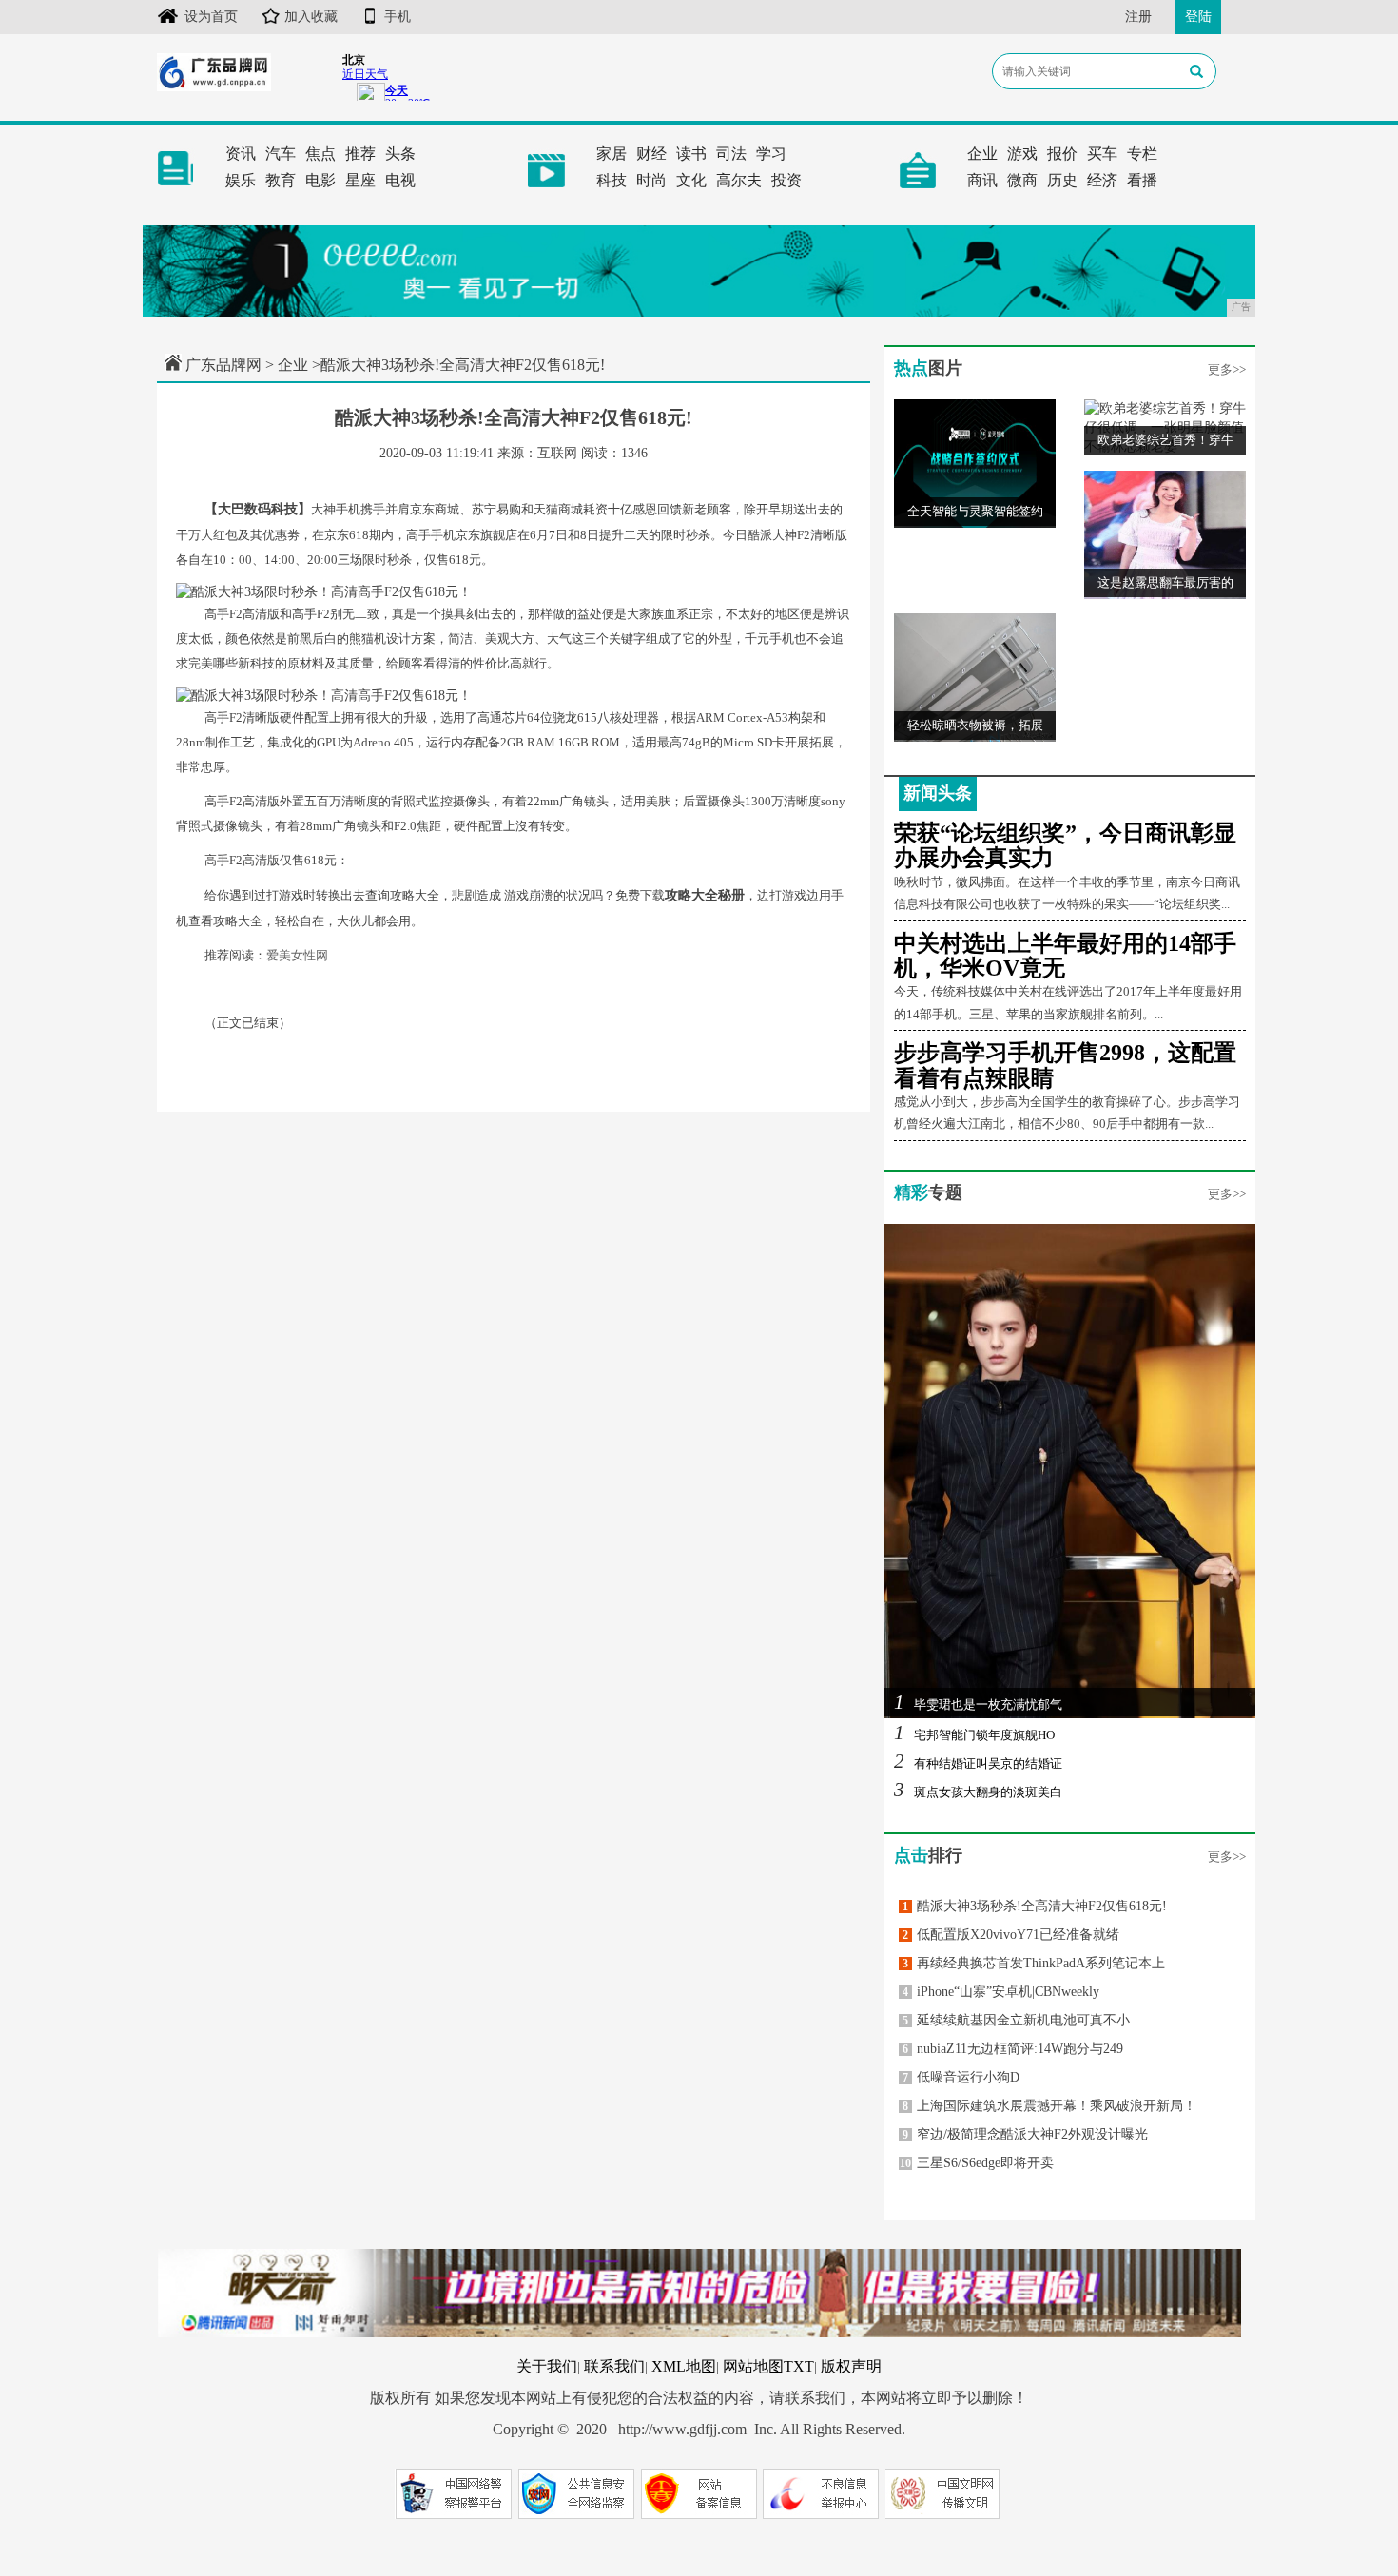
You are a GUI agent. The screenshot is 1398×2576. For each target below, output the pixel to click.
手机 (398, 17)
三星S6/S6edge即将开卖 (977, 2163)
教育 (281, 180)
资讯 (241, 154)
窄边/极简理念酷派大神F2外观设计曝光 (1025, 2134)
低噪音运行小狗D (961, 2077)
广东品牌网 (223, 365)
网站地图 (753, 2366)
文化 (691, 180)
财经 (651, 154)
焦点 (320, 154)
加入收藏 (311, 17)
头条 (400, 154)
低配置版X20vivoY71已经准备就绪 (1011, 1935)
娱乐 (241, 180)
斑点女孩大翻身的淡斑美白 (978, 1792)
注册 (1138, 17)
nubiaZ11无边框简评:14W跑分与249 (1013, 2049)
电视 (400, 180)
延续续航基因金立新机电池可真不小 (1016, 2020)
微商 (1022, 180)
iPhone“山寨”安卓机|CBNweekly (1001, 1992)
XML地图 (684, 2366)
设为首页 (211, 17)
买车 (1102, 154)
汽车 (281, 154)
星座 (360, 180)
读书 (691, 154)
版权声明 (851, 2366)
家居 (612, 154)
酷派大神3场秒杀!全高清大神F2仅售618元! (1035, 1906)
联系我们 (614, 2366)
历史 (1062, 180)
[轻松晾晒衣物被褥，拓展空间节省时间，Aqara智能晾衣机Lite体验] (975, 677)
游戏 (1022, 154)
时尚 (651, 180)
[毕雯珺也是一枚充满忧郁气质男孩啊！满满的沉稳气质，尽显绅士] (1070, 1471)
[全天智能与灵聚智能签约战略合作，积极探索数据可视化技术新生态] (975, 463)
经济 (1102, 180)
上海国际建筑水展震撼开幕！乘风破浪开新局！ (1049, 2106)
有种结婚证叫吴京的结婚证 (978, 1763)
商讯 (982, 180)
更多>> (1227, 369)
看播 (1142, 180)
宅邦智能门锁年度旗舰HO (974, 1735)
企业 (982, 154)
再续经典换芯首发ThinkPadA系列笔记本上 (1034, 1963)
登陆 (1198, 17)
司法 (731, 154)
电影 (320, 180)
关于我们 (547, 2366)
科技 (612, 180)
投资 (786, 180)
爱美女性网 (297, 955)
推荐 (360, 154)
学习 (771, 154)
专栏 (1142, 154)
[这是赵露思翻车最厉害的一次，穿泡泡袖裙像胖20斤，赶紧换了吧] (1165, 534)
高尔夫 (739, 180)
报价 (1062, 154)
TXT (799, 2366)
